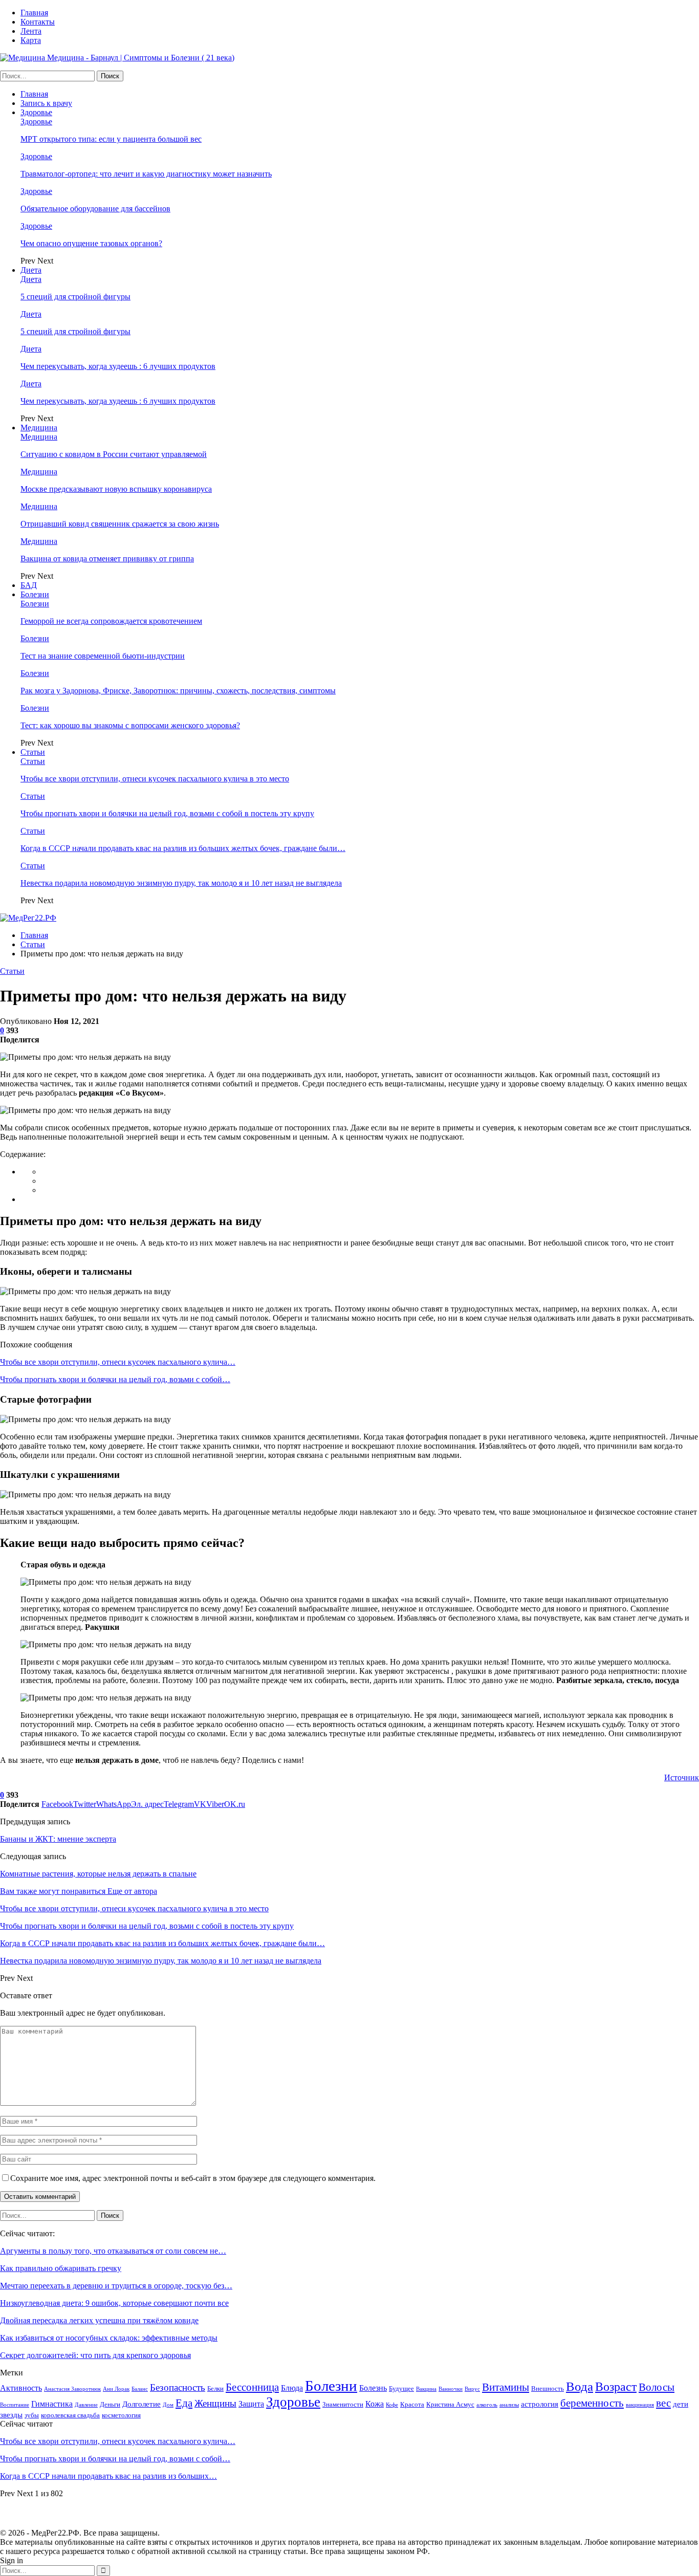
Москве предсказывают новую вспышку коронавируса (116, 489)
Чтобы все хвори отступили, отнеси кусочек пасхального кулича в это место (155, 779)
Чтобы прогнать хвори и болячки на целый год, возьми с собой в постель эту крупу (167, 813)
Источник (682, 1777)
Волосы (657, 2387)
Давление (86, 2405)
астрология (540, 2404)
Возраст (616, 2387)
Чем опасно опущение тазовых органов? (91, 243)
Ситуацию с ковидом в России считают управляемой (114, 454)
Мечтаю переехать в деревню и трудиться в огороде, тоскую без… (116, 2286)
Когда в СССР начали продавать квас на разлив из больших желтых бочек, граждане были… (183, 848)
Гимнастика (52, 2404)
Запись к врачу (46, 103)
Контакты (38, 22)
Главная (34, 13)
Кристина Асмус (450, 2404)
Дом (168, 2405)
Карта (31, 40)
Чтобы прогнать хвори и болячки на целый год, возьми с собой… (115, 1379)
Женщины (215, 2403)
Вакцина (426, 2389)
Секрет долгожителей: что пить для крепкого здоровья (95, 2355)
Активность (21, 2388)
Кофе (392, 2405)
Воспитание (15, 2405)
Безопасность (178, 2387)
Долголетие (141, 2404)
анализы (509, 2405)
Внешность (548, 2388)
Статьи (33, 752)
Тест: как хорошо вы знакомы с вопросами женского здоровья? (130, 725)
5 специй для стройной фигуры (75, 297)
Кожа (375, 2404)
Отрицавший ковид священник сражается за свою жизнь (120, 524)
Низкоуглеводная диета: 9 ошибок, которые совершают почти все (114, 2303)
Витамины (506, 2387)
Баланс (140, 2389)
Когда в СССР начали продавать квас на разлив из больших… (108, 2476)
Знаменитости (343, 2404)
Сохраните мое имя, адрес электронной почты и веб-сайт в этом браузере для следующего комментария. (193, 2178)
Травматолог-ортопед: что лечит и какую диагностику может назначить (146, 174)
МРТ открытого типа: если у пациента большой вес (111, 139)
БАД (29, 585)
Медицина (39, 428)
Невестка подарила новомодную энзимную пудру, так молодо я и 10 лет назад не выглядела (181, 883)
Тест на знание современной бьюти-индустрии (103, 656)
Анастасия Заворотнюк (72, 2389)
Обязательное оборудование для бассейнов (95, 209)
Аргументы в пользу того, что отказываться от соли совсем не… (113, 2251)
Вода (580, 2386)
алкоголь (487, 2405)
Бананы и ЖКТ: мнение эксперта (58, 1839)
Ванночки (451, 2389)
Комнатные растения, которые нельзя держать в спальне (98, 1874)
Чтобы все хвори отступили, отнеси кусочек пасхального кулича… (118, 1362)
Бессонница (252, 2387)
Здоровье (36, 112)
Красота (412, 2404)
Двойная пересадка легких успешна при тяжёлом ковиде (99, 2320)
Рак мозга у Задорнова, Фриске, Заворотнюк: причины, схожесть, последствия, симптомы (178, 691)
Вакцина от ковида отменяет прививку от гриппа (107, 559)
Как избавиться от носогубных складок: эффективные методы (109, 2338)
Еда (184, 2403)
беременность (592, 2403)
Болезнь (373, 2388)
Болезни (35, 594)
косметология (121, 2415)
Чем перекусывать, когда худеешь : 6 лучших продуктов (118, 366)
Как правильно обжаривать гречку (61, 2268)
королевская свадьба (70, 2415)
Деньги (110, 2404)
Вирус (472, 2389)
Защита (251, 2404)
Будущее (401, 2388)
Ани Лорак (116, 2389)
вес (663, 2403)
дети (681, 2404)
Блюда (292, 2388)
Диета (31, 270)
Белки (215, 2388)
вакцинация (640, 2405)
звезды (11, 2415)
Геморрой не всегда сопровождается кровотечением (111, 621)
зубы (32, 2415)
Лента (31, 31)
